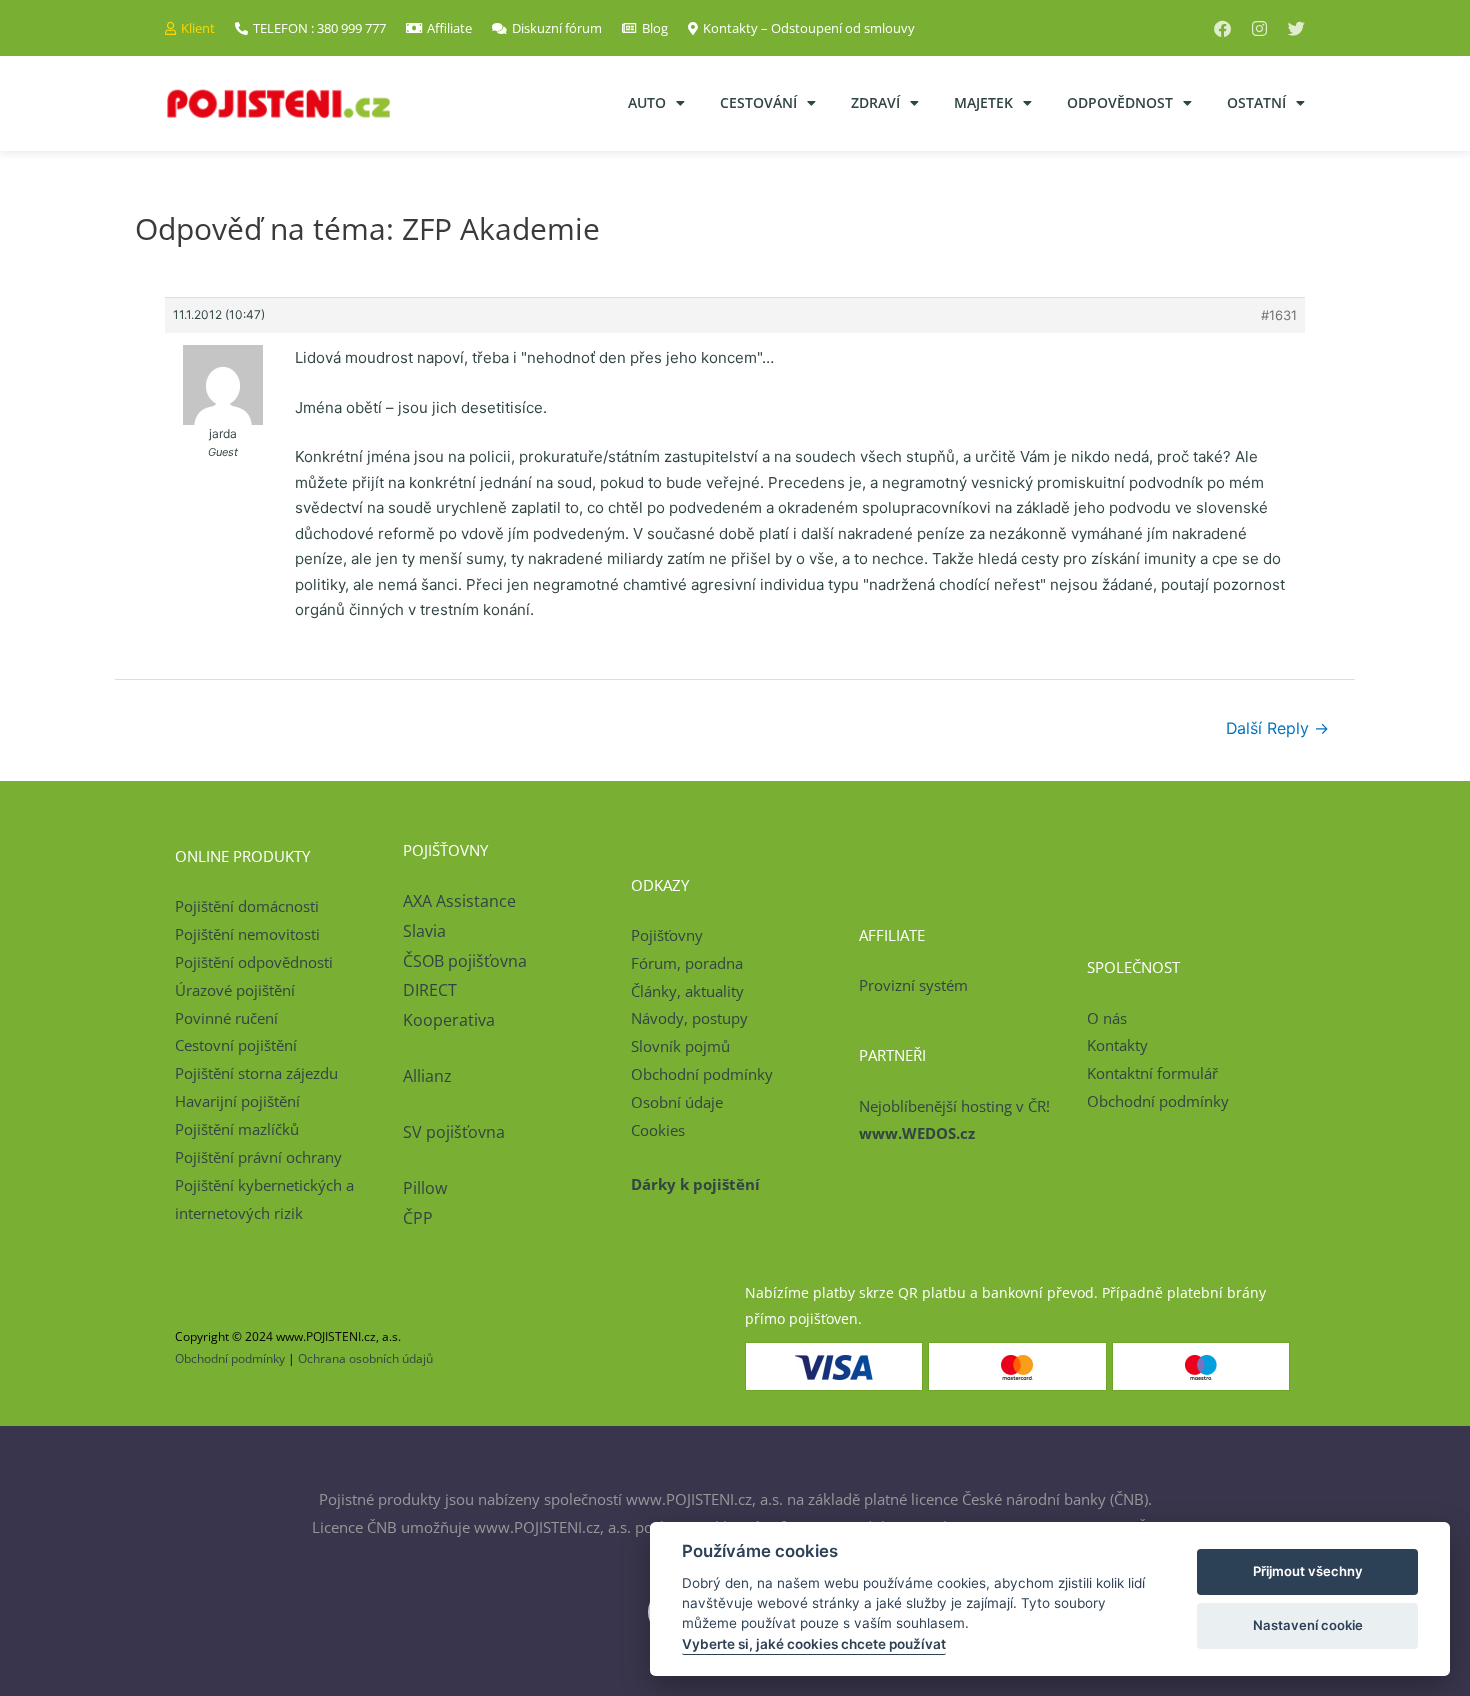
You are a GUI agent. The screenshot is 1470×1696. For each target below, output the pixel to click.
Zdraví (875, 102)
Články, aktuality (687, 991)
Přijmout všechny (1308, 1571)
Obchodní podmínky (702, 1074)
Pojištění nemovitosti (247, 934)
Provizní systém (913, 985)
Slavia (424, 931)
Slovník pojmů (680, 1046)
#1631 (1279, 315)
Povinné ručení (226, 1018)
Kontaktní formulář (1152, 1073)
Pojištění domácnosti (247, 906)
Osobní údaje (677, 1102)
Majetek (983, 102)
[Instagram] (1259, 28)
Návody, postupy (689, 1018)
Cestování (758, 102)
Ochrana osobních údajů (365, 1358)
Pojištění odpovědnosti (254, 962)
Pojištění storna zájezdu (256, 1073)
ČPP (418, 1218)
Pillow (425, 1188)
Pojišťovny (667, 935)
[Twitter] (1296, 28)
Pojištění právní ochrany (258, 1157)
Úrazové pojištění (235, 990)
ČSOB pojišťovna (465, 961)
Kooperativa (449, 1020)
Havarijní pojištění (237, 1101)
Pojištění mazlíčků (237, 1129)
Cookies (658, 1130)
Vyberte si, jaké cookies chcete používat (814, 1644)
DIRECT (430, 990)
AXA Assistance (461, 901)
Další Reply (1277, 728)
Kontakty (1117, 1045)
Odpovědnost (1120, 102)
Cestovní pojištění (236, 1045)
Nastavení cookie (1308, 1625)
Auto (647, 102)
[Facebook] (1222, 28)
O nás (1107, 1018)
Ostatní (1256, 102)
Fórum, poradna (687, 963)
